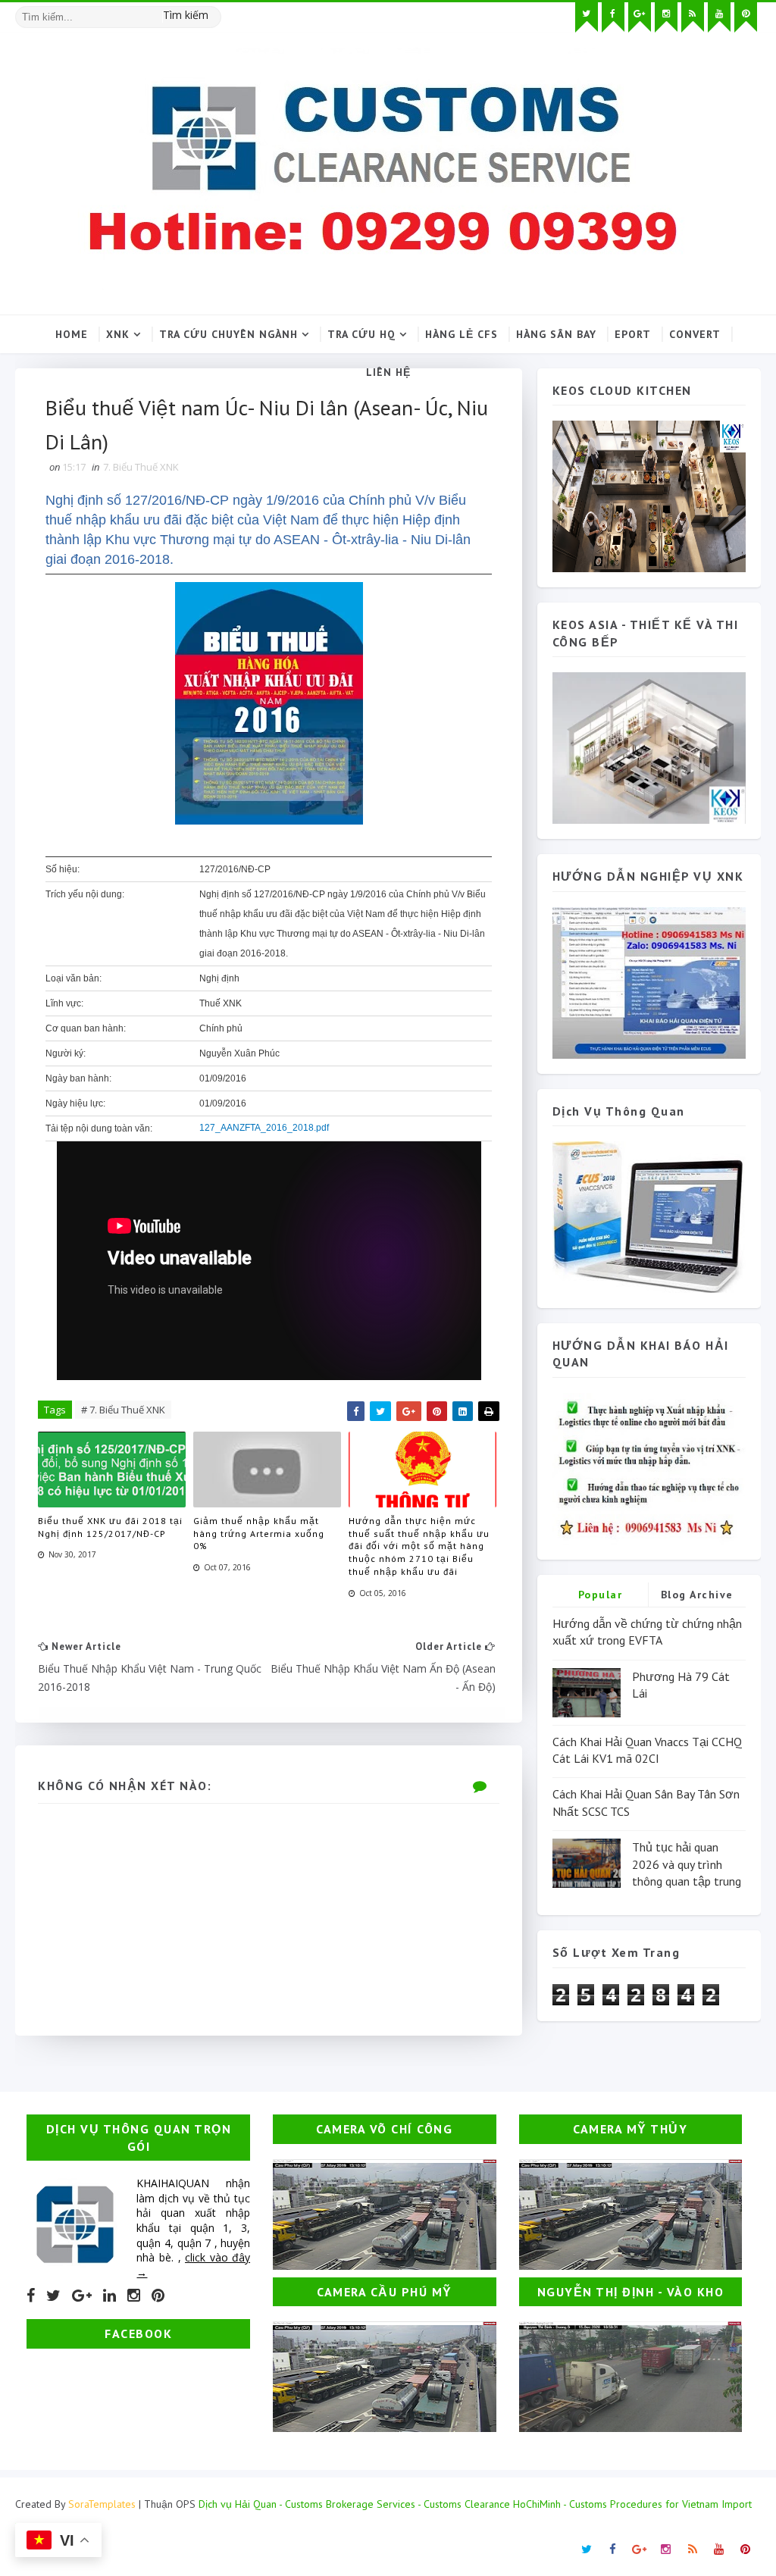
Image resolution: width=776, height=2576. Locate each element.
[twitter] (587, 17)
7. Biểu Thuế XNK (141, 467)
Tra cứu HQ (361, 334)
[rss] (693, 17)
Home (72, 334)
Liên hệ (388, 372)
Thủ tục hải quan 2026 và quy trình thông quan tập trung (687, 1864)
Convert (695, 334)
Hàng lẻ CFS (462, 334)
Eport (633, 334)
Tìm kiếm (186, 15)
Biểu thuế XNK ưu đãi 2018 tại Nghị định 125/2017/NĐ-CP (110, 1527)
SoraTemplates (102, 2504)
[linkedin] (110, 2296)
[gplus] (640, 17)
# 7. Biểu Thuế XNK (123, 1410)
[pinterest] (746, 17)
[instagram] (666, 17)
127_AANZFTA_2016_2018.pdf (264, 1128)
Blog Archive (697, 1595)
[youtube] (719, 17)
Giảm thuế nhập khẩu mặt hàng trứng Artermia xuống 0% (259, 1534)
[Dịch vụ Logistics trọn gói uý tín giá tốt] (649, 981)
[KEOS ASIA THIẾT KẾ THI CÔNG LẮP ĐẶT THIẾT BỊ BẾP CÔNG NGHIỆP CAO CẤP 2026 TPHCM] (649, 747)
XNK (118, 334)
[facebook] (613, 17)
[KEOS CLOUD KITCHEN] (649, 495)
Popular (601, 1595)
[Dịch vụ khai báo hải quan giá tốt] (649, 1216)
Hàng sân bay (556, 334)
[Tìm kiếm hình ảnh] (214, 11)
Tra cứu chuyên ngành (228, 334)
